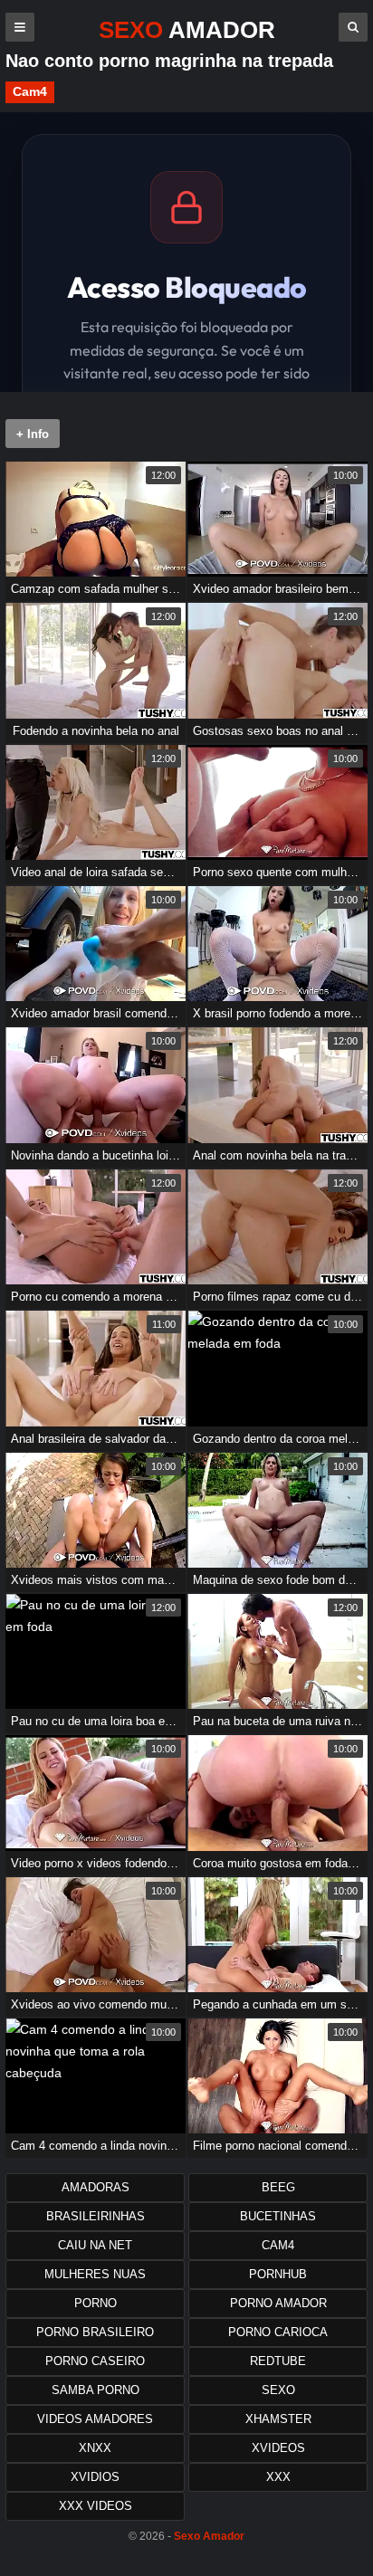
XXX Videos (96, 2506)
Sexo (278, 2390)
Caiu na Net (95, 2245)
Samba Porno (96, 2390)
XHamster (278, 2419)
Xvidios (95, 2477)
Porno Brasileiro (95, 2332)
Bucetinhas (278, 2216)
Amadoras (96, 2187)
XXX (278, 2477)
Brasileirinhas (96, 2216)
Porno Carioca (278, 2332)
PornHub (278, 2274)
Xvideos (278, 2448)
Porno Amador (278, 2303)
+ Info (33, 434)
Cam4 (30, 91)
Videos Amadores (95, 2419)
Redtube (278, 2361)
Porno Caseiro (95, 2361)
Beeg (278, 2187)
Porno (96, 2303)
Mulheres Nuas (95, 2274)
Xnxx (95, 2448)
